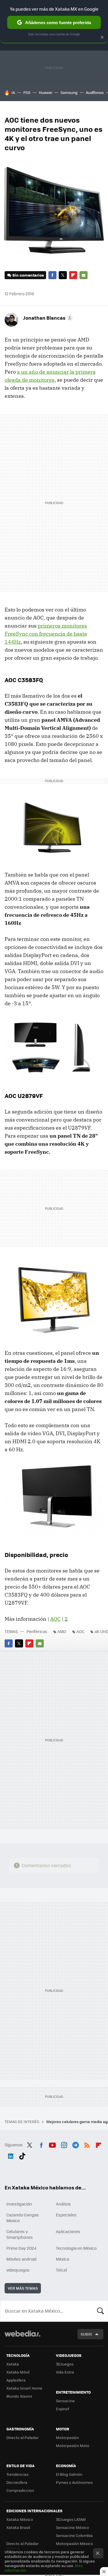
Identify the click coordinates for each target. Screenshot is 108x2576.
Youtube (52, 2144)
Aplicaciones (68, 2231)
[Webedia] (22, 2337)
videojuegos (18, 2270)
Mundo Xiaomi (19, 2396)
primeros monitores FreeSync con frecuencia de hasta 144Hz (46, 634)
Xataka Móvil (18, 2372)
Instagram (64, 2144)
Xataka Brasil (18, 2527)
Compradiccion (20, 2490)
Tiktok (22, 2155)
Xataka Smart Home (24, 2388)
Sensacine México (72, 2527)
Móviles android (21, 2259)
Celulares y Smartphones (20, 2234)
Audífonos (95, 92)
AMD (62, 1631)
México (62, 2259)
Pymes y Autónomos (74, 2482)
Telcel (61, 2270)
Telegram (75, 2144)
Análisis (63, 2204)
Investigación (19, 2204)
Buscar (101, 2311)
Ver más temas (23, 2288)
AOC (55, 1619)
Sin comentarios (28, 275)
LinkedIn (11, 2155)
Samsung (69, 92)
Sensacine (65, 2401)
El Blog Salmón (69, 2474)
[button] (47, 318)
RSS (87, 2144)
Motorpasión (67, 2437)
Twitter (63, 275)
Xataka (13, 2364)
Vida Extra (65, 2372)
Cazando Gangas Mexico (23, 2218)
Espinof (62, 2409)
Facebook (52, 275)
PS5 (27, 92)
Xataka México (20, 2519)
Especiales (66, 2215)
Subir (86, 2334)
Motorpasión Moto (73, 2445)
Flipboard (73, 275)
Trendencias (17, 2474)
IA (13, 92)
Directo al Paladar (22, 2437)
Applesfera (16, 2380)
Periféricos (37, 1631)
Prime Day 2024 (21, 2248)
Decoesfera (17, 2482)
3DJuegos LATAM (71, 2519)
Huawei (46, 92)
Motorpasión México (74, 2543)
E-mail (84, 275)
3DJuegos (65, 2364)
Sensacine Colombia (74, 2535)
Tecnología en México (76, 2248)
